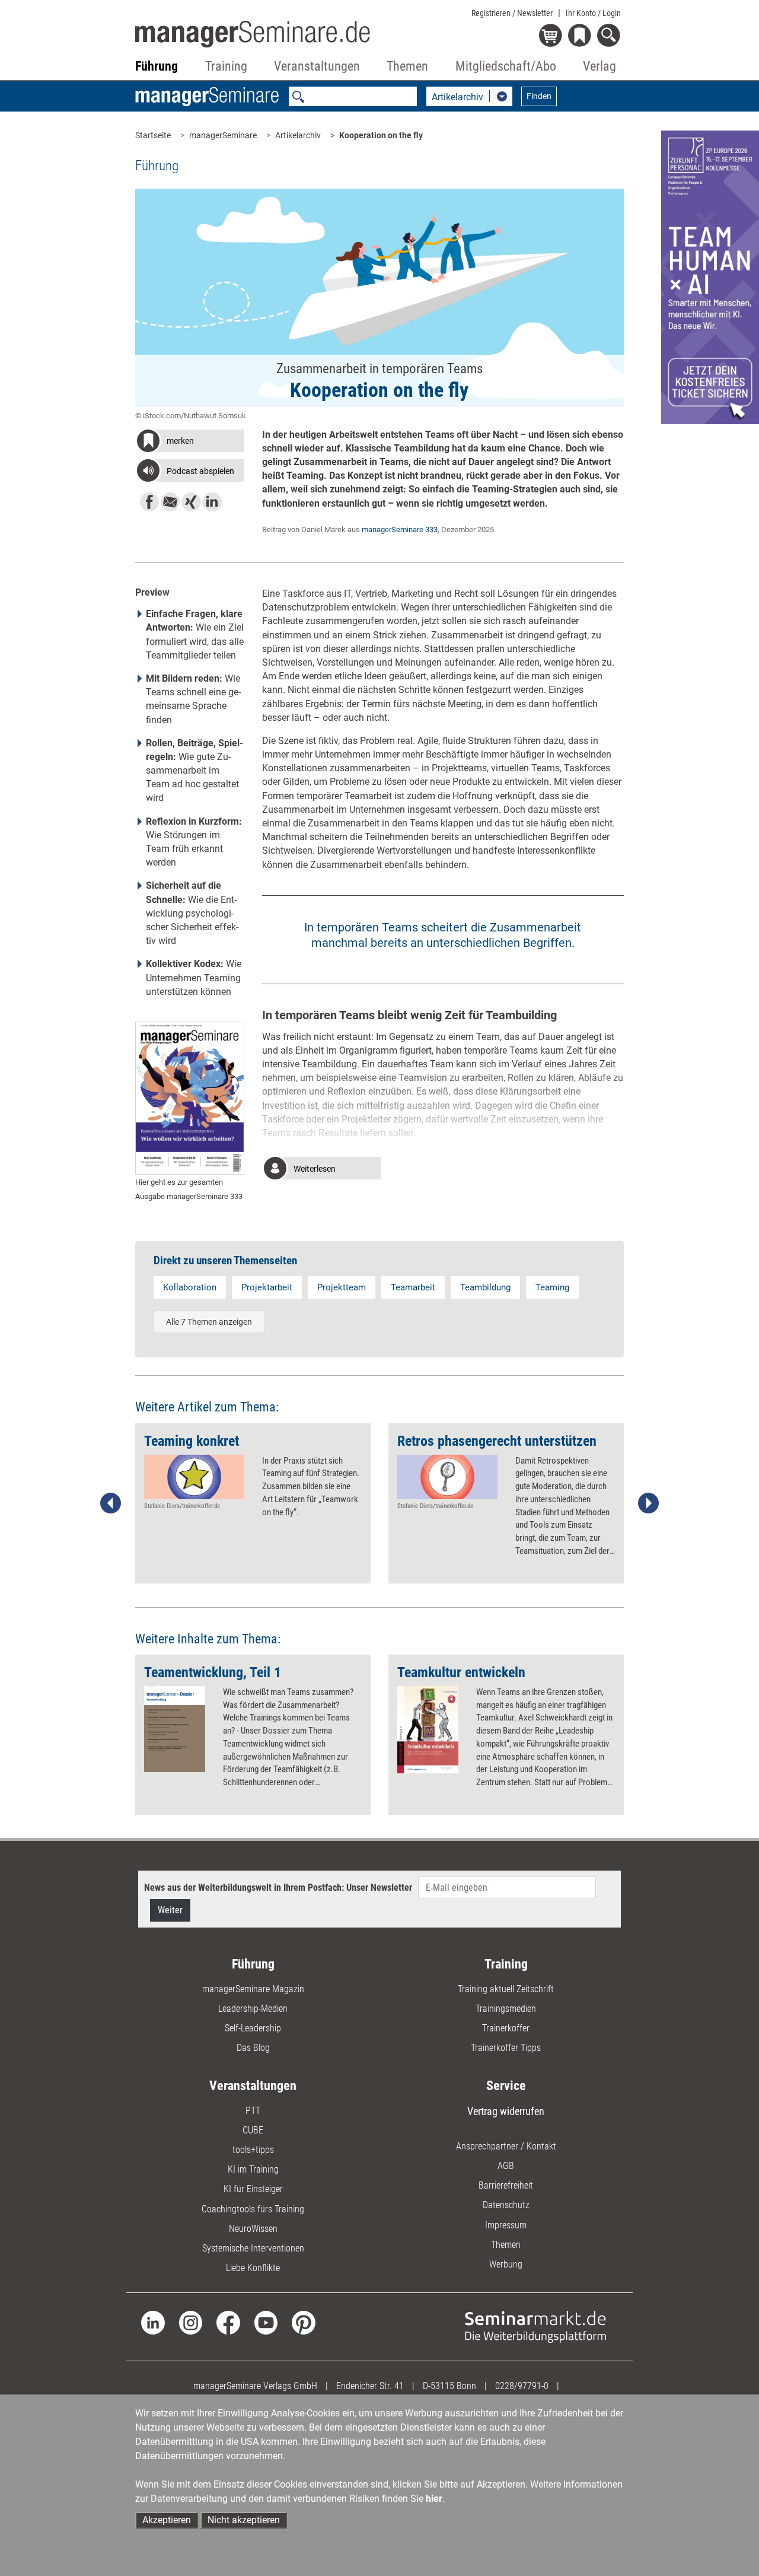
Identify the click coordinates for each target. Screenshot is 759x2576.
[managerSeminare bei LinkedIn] (153, 2322)
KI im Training (253, 2169)
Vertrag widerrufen (506, 2111)
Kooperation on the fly (381, 135)
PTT (253, 2111)
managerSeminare (223, 135)
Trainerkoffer (506, 2028)
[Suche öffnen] (610, 36)
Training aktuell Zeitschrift (506, 1989)
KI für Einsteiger (253, 2189)
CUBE (253, 2130)
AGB (506, 2166)
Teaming (552, 1287)
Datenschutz (506, 2205)
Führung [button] (157, 66)
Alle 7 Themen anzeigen (209, 1322)
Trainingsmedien (506, 2009)
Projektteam (342, 1287)
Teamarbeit (413, 1287)
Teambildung (485, 1287)
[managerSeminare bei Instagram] (191, 2322)
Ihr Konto (593, 13)
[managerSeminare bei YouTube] (266, 2322)
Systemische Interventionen (253, 2248)
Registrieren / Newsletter (512, 13)
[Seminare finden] (535, 2327)
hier (434, 2499)
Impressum (506, 2225)
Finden (539, 96)
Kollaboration (190, 1287)
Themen (506, 2245)
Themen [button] (407, 66)
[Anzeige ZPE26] (710, 277)
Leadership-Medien (253, 2009)
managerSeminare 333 (400, 529)
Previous (111, 1503)
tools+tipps (253, 2150)
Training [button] (226, 66)
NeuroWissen (253, 2229)
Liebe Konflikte (253, 2268)
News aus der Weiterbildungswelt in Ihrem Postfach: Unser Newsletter (278, 1888)
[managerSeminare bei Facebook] (228, 2322)
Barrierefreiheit (506, 2185)
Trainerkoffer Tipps (506, 2048)
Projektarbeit (267, 1287)
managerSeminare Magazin (253, 1989)
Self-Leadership (253, 2028)
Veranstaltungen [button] (317, 66)
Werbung (506, 2264)
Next (648, 1503)
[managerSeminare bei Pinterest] (303, 2322)
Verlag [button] (599, 66)
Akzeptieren (167, 2520)
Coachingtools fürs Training (253, 2209)
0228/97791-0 (522, 2386)
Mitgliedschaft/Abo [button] (506, 66)
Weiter (170, 1910)
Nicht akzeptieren (244, 2520)
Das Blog (253, 2048)
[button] (189, 443)
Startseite (153, 135)
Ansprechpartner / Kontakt (506, 2146)
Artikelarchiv (298, 135)
